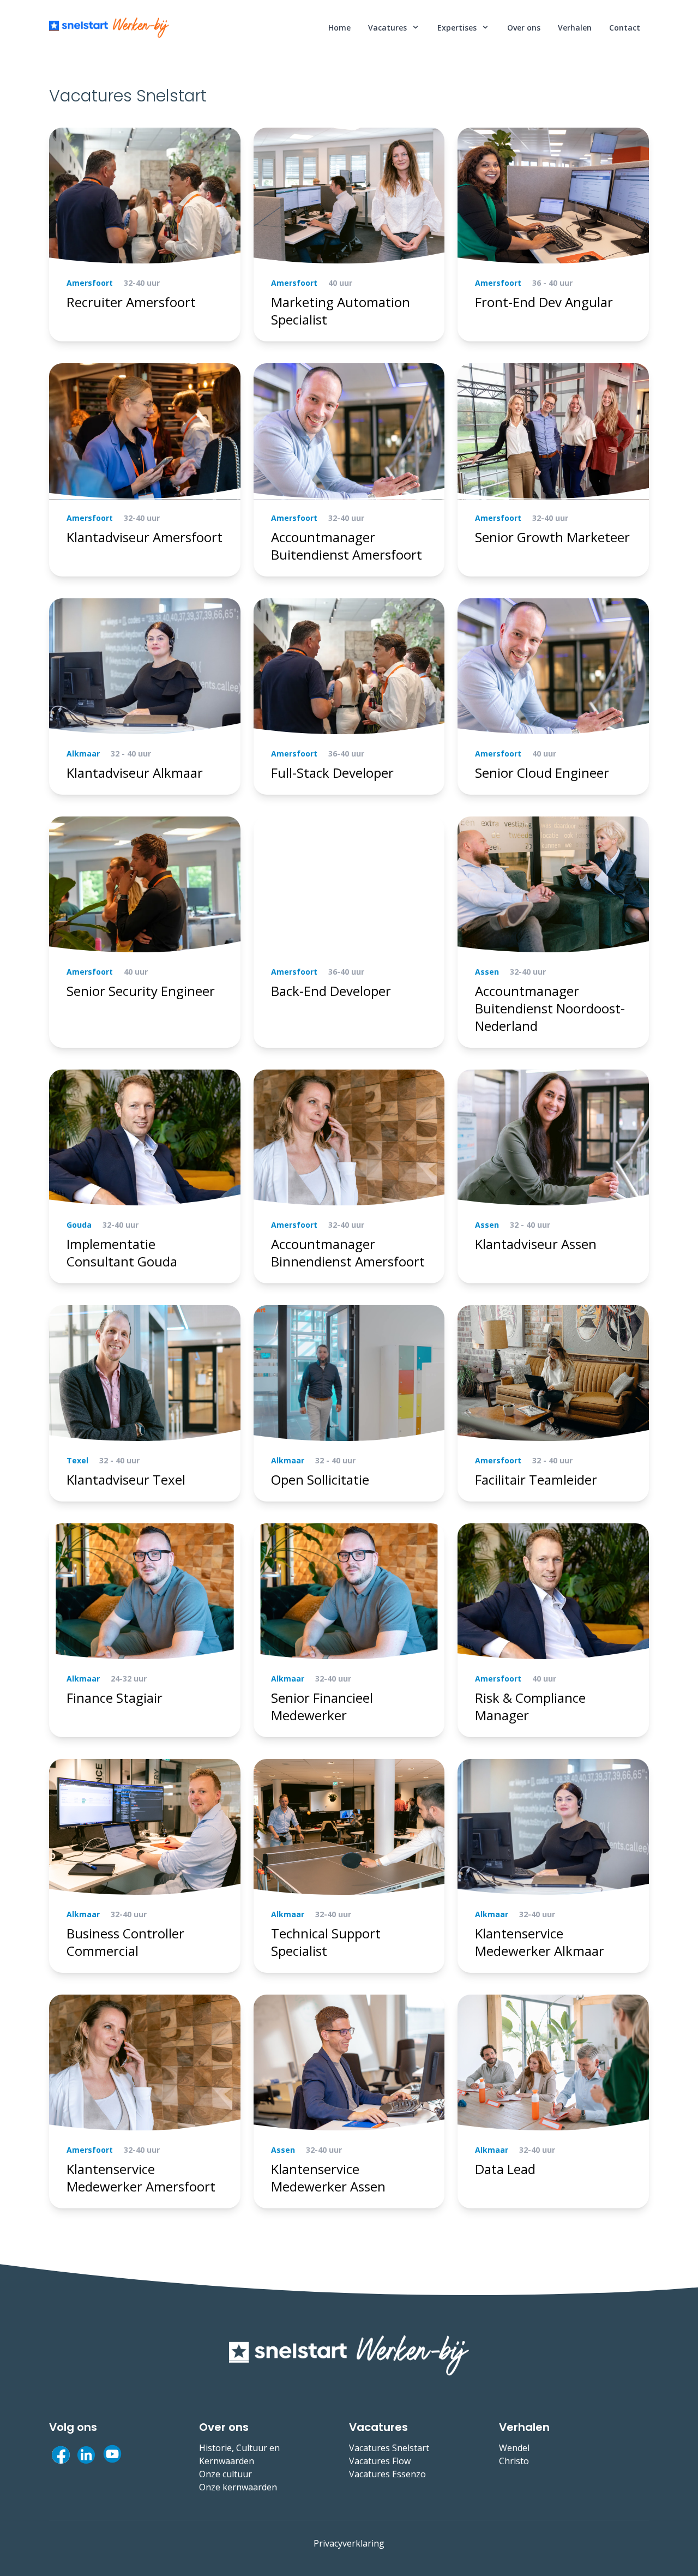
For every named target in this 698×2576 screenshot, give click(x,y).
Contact (625, 28)
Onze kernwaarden (238, 2487)
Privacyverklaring (349, 2543)
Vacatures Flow (380, 2461)
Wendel (514, 2448)
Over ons (524, 28)
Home (339, 28)
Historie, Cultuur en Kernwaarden (239, 2454)
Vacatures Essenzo (387, 2474)
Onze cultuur (225, 2474)
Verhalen (575, 28)
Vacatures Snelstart (389, 2448)
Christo (514, 2461)
